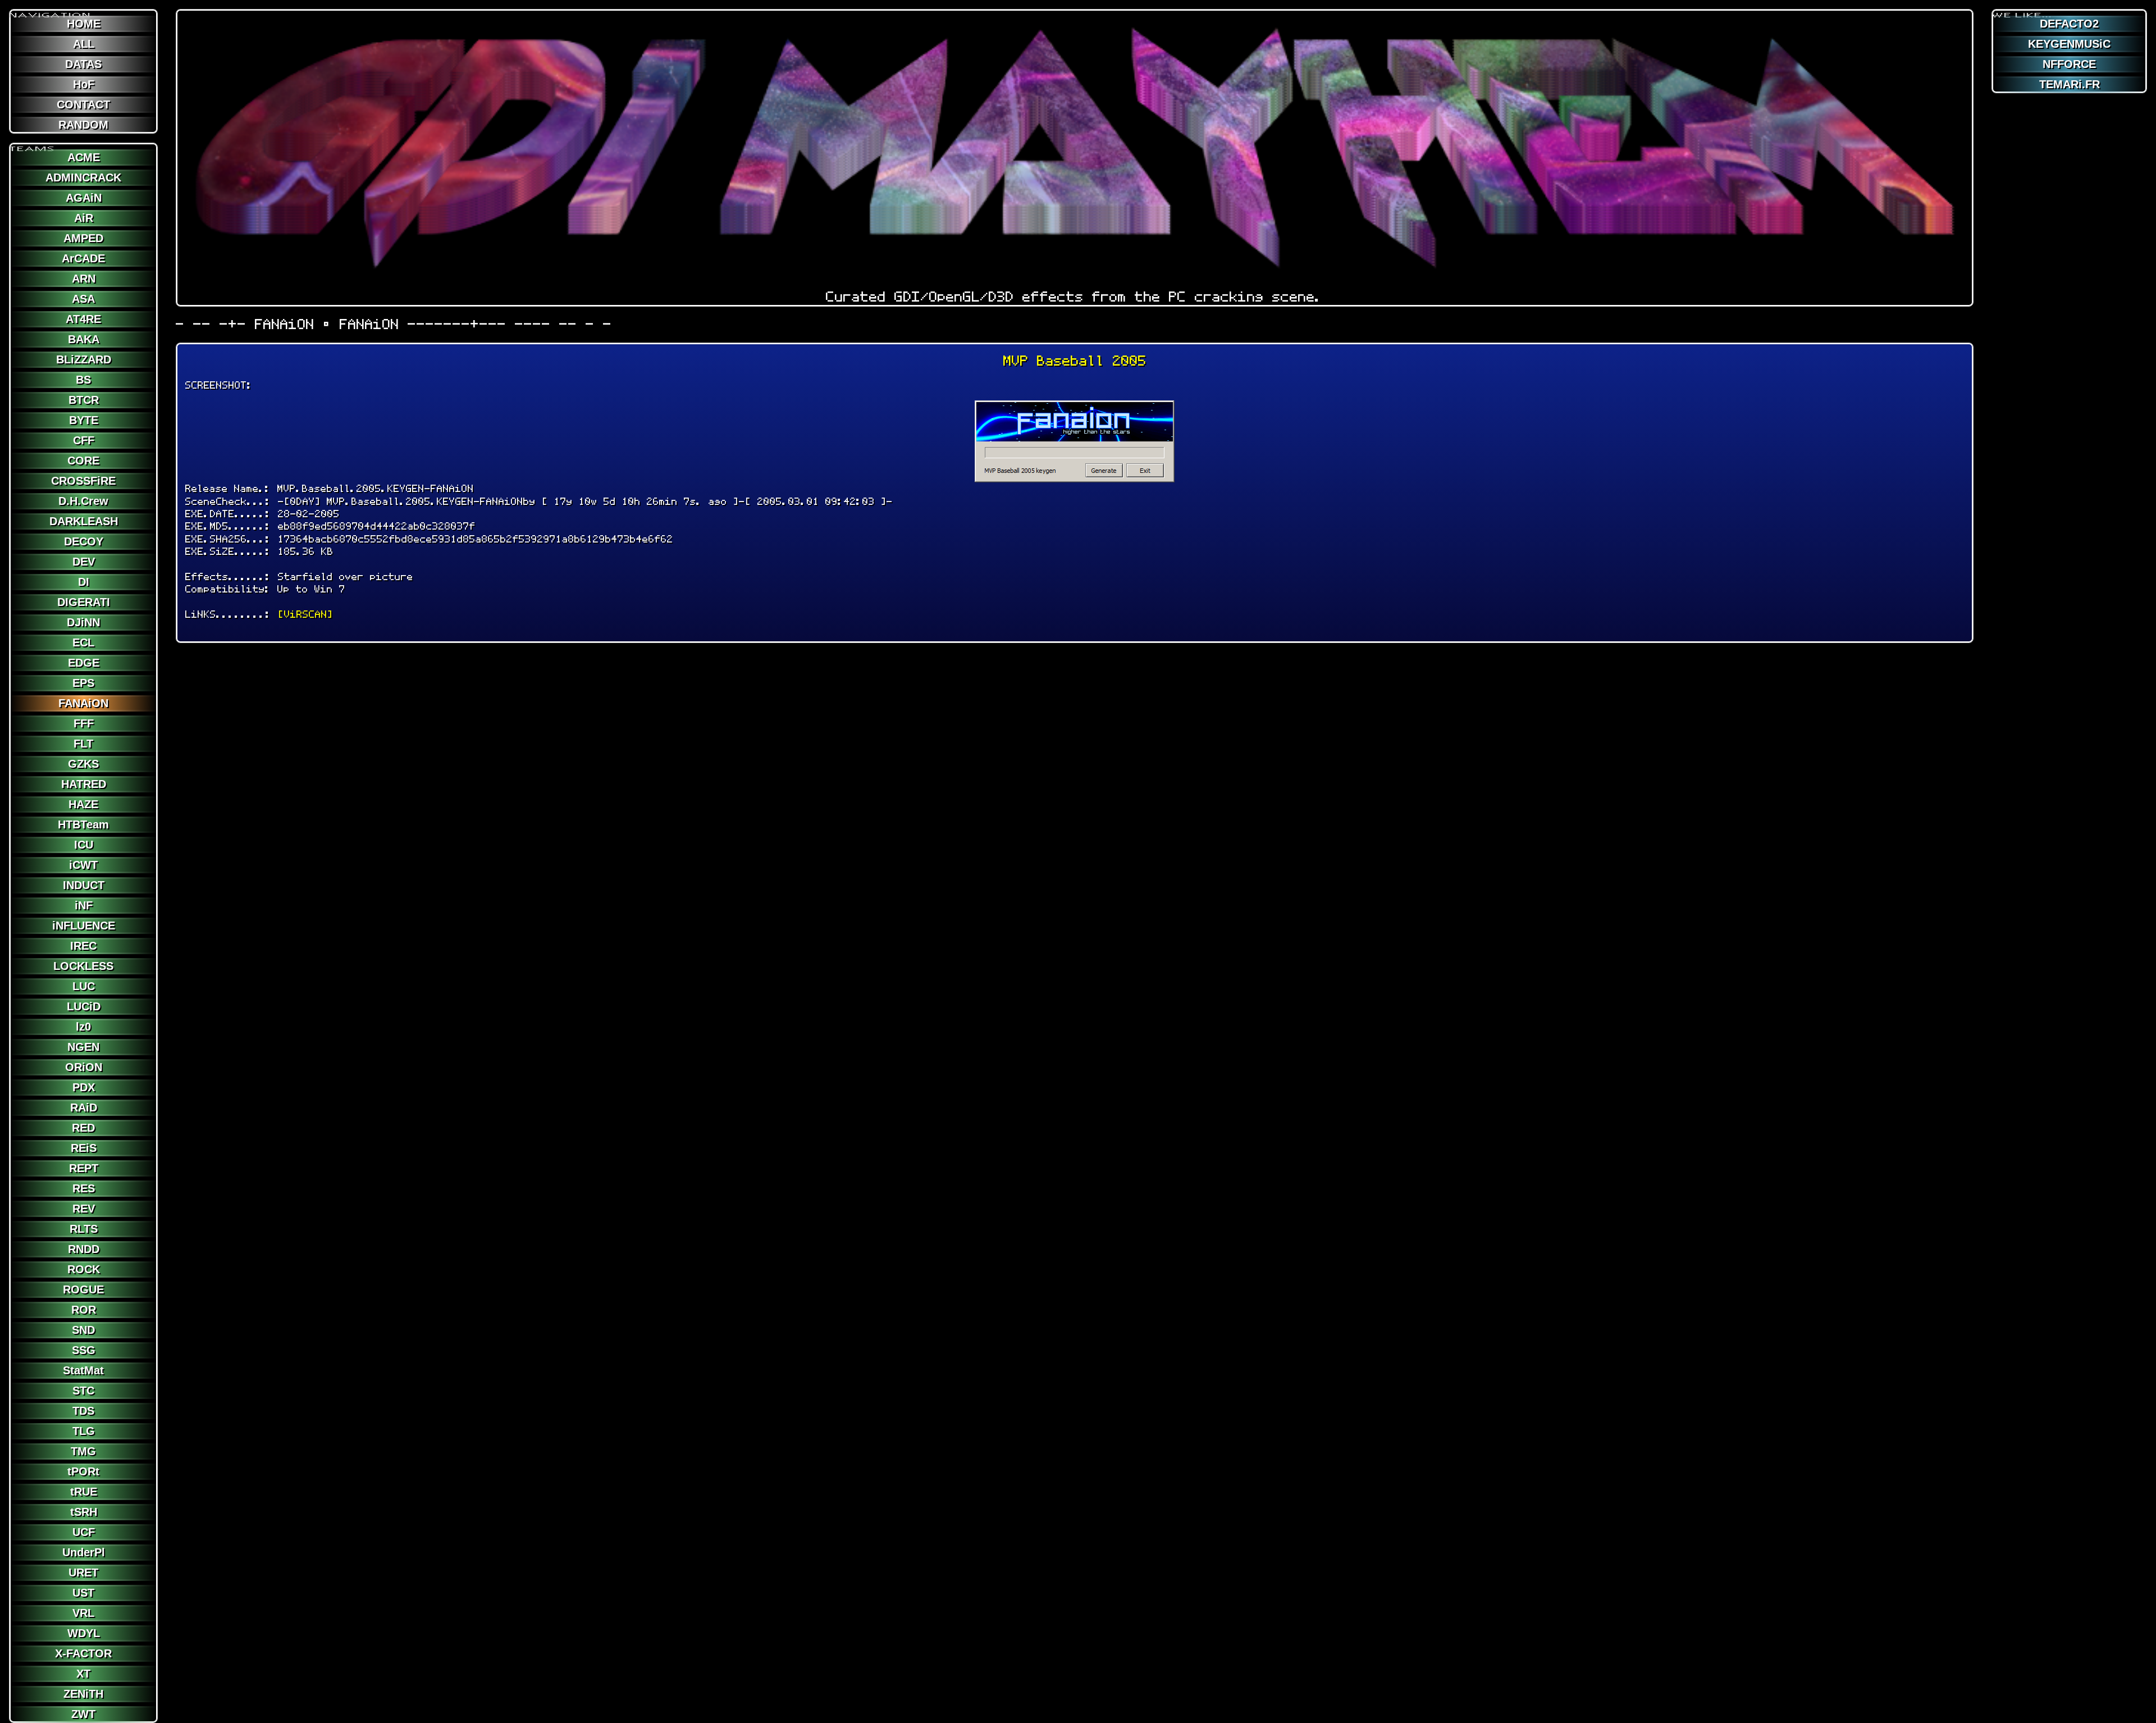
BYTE (84, 420)
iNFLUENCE (84, 926)
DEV (84, 562)
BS (83, 380)
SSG (84, 1350)
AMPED (83, 238)
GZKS (83, 764)
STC (83, 1391)
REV (84, 1209)
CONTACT (83, 104)
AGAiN (84, 198)
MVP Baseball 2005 (1075, 361)
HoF (84, 84)
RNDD (84, 1249)
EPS (83, 683)
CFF (84, 440)
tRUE (84, 1492)
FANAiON (83, 703)
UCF (84, 1532)
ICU (84, 845)
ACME (84, 157)
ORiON (84, 1067)
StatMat (83, 1370)
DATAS (83, 64)
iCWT (83, 865)
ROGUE (83, 1289)
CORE (83, 461)
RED (83, 1128)
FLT (83, 744)
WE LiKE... (2022, 11)
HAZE (83, 804)
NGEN (83, 1047)
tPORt (83, 1471)
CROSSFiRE (83, 481)
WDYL (84, 1633)
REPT (84, 1168)
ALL (84, 44)
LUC (84, 986)
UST (83, 1593)
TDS (83, 1411)
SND (83, 1330)
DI (84, 582)
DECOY (84, 541)
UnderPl (84, 1552)
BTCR (84, 400)
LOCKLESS (83, 966)
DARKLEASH (84, 521)
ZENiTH (83, 1694)
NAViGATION (51, 11)
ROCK (84, 1269)
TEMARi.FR (2070, 84)
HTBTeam (83, 824)
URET (83, 1572)
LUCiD (84, 1006)
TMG (83, 1451)
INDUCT (84, 885)
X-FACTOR (83, 1653)
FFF (84, 723)
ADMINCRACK (83, 177)
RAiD (84, 1107)
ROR (84, 1310)
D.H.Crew (83, 501)
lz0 (83, 1027)
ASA (83, 299)
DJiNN (83, 622)
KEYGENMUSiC (2069, 44)
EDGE (84, 663)
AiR (84, 218)
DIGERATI (84, 602)
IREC (83, 946)
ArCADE (83, 258)
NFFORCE (2069, 64)
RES (84, 1188)
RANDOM (83, 125)
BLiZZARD (84, 359)
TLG (84, 1431)
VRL (83, 1613)
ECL (83, 642)
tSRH (84, 1512)
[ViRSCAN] (305, 614)
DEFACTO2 (2069, 24)
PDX (84, 1087)
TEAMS (33, 144)
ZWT (83, 1714)
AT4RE (83, 319)
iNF (84, 905)
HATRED (84, 784)
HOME (84, 24)
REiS (84, 1148)
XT (83, 1674)
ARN (84, 279)
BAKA (84, 339)
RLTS (84, 1229)
